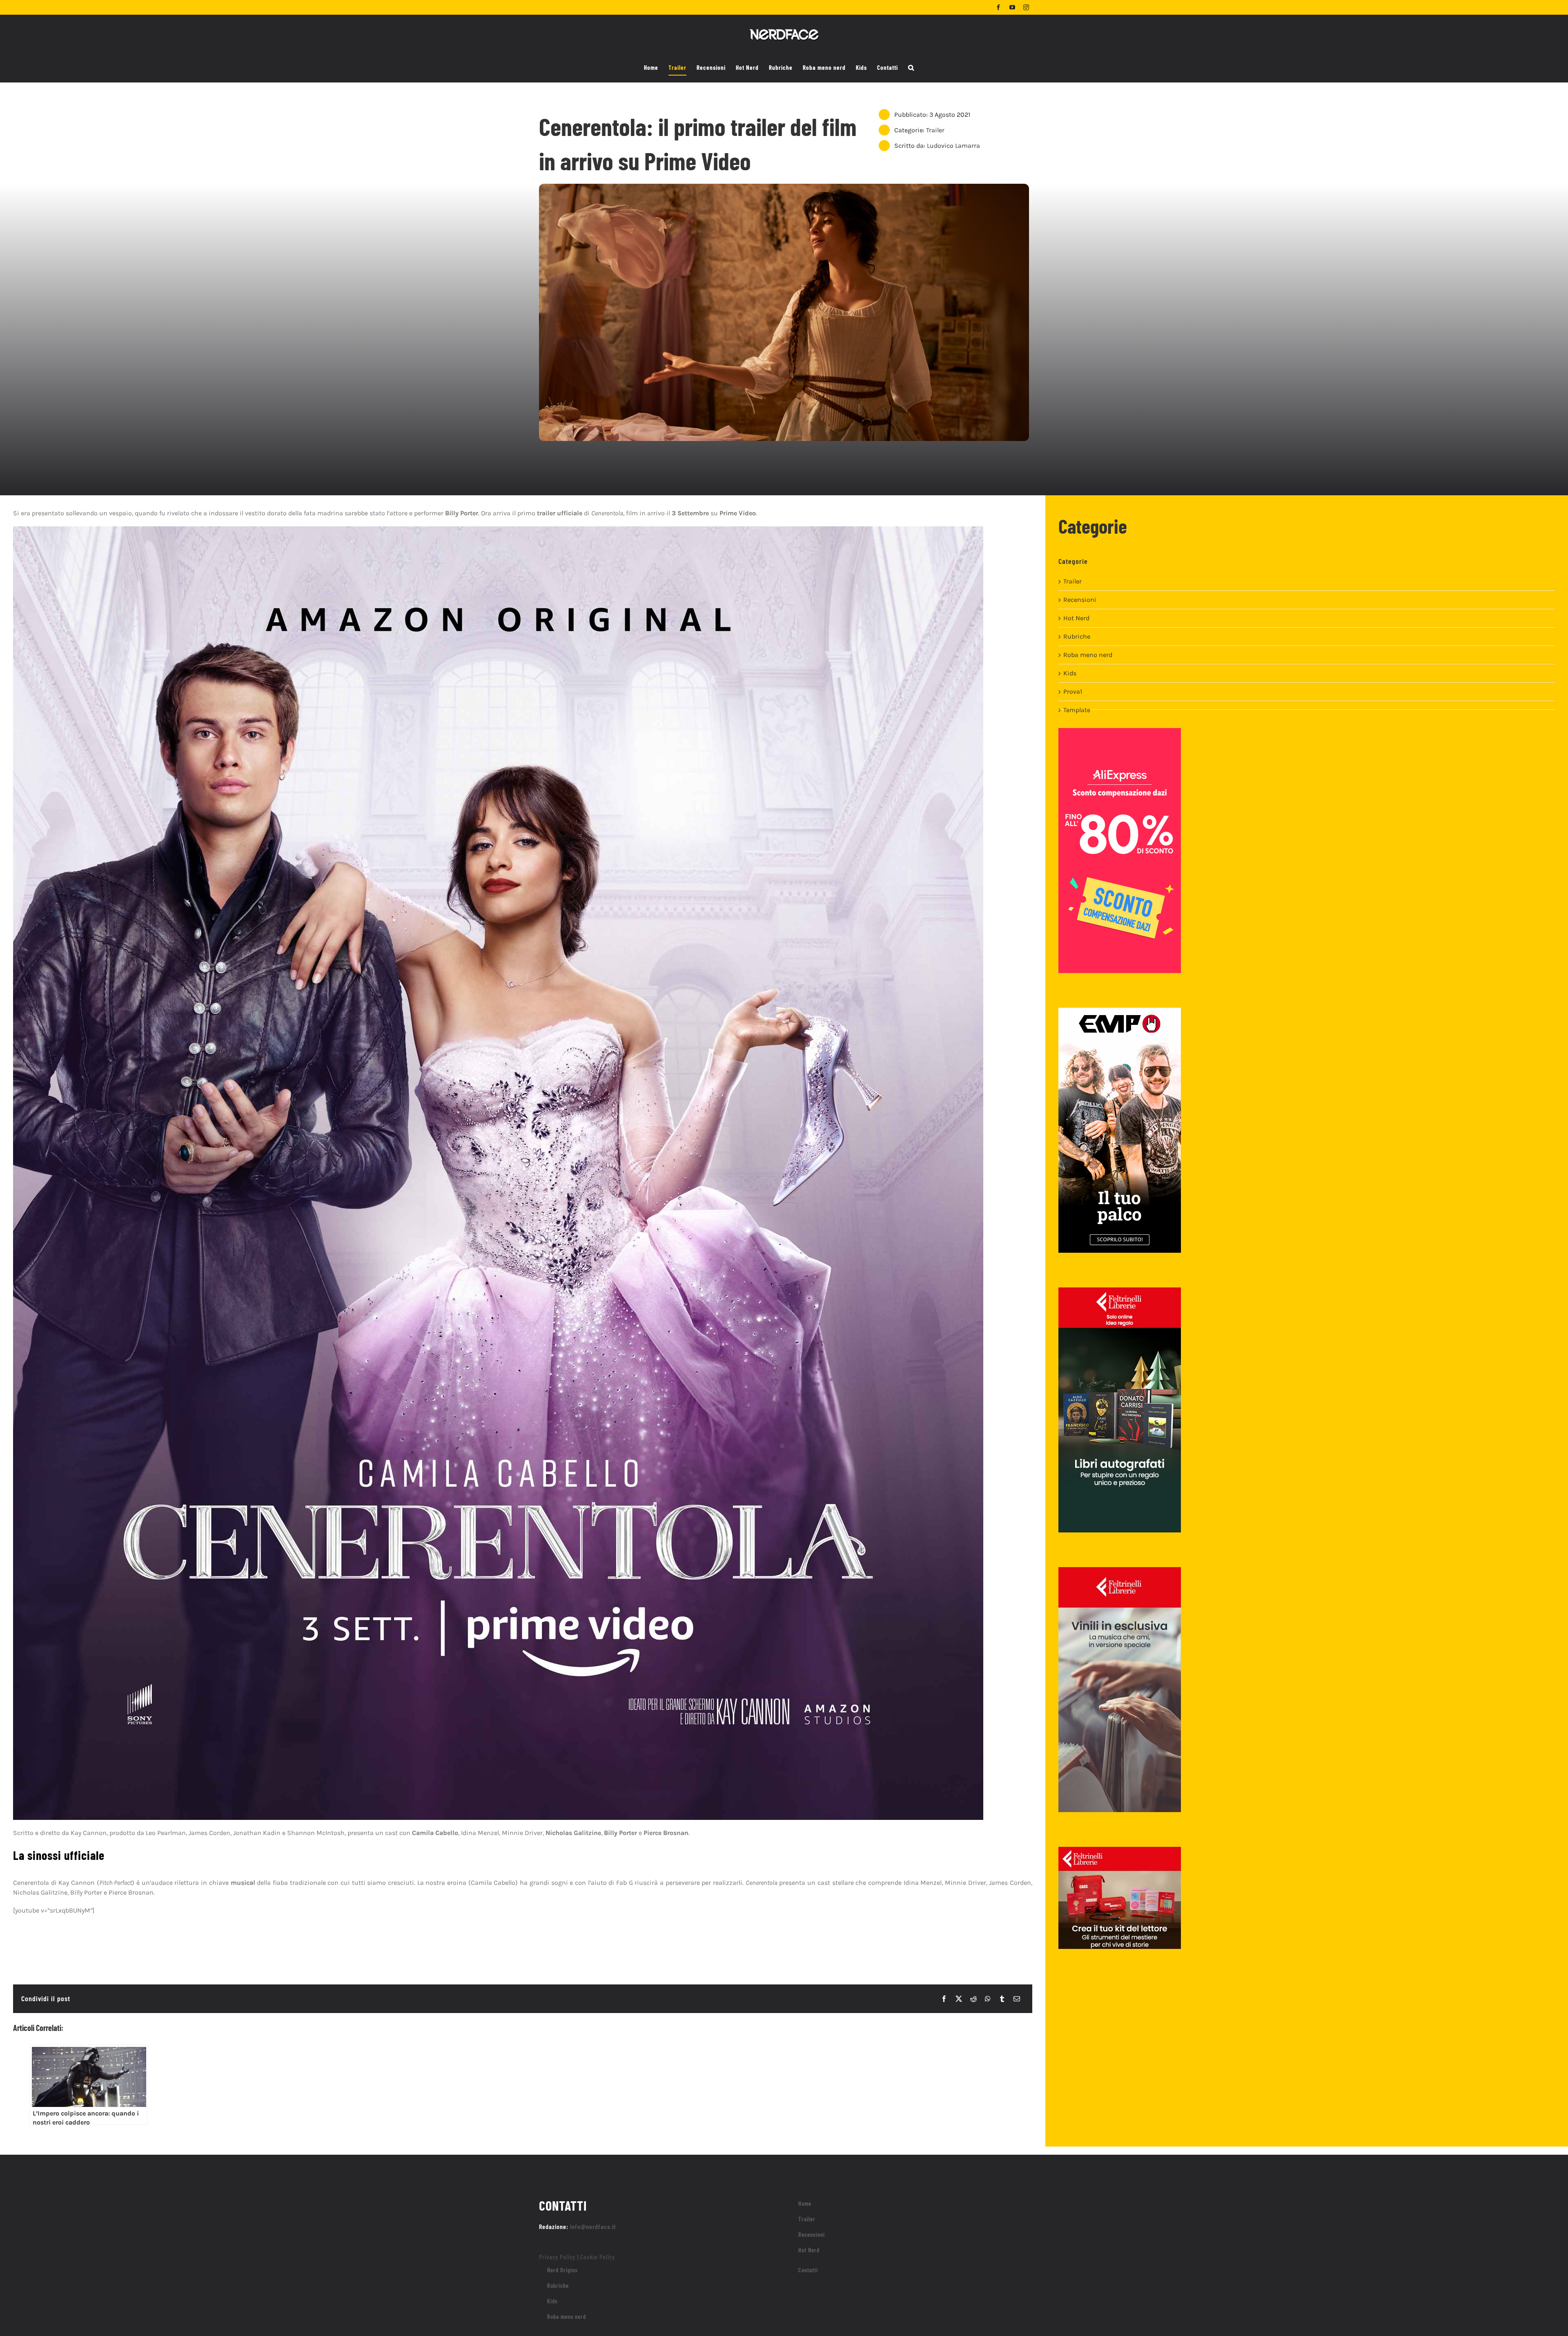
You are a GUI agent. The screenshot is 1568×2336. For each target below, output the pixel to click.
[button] (911, 68)
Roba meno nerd (1088, 655)
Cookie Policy (598, 2257)
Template (1077, 710)
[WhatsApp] (988, 1999)
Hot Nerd (1076, 618)
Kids (1070, 673)
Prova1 (1073, 691)
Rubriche (1077, 636)
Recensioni (1080, 600)
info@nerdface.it (593, 2226)
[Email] (1017, 1999)
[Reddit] (973, 1999)
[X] (959, 1999)
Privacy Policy (557, 2257)
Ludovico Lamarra (953, 146)
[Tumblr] (1002, 1999)
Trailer (935, 130)
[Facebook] (944, 1999)
